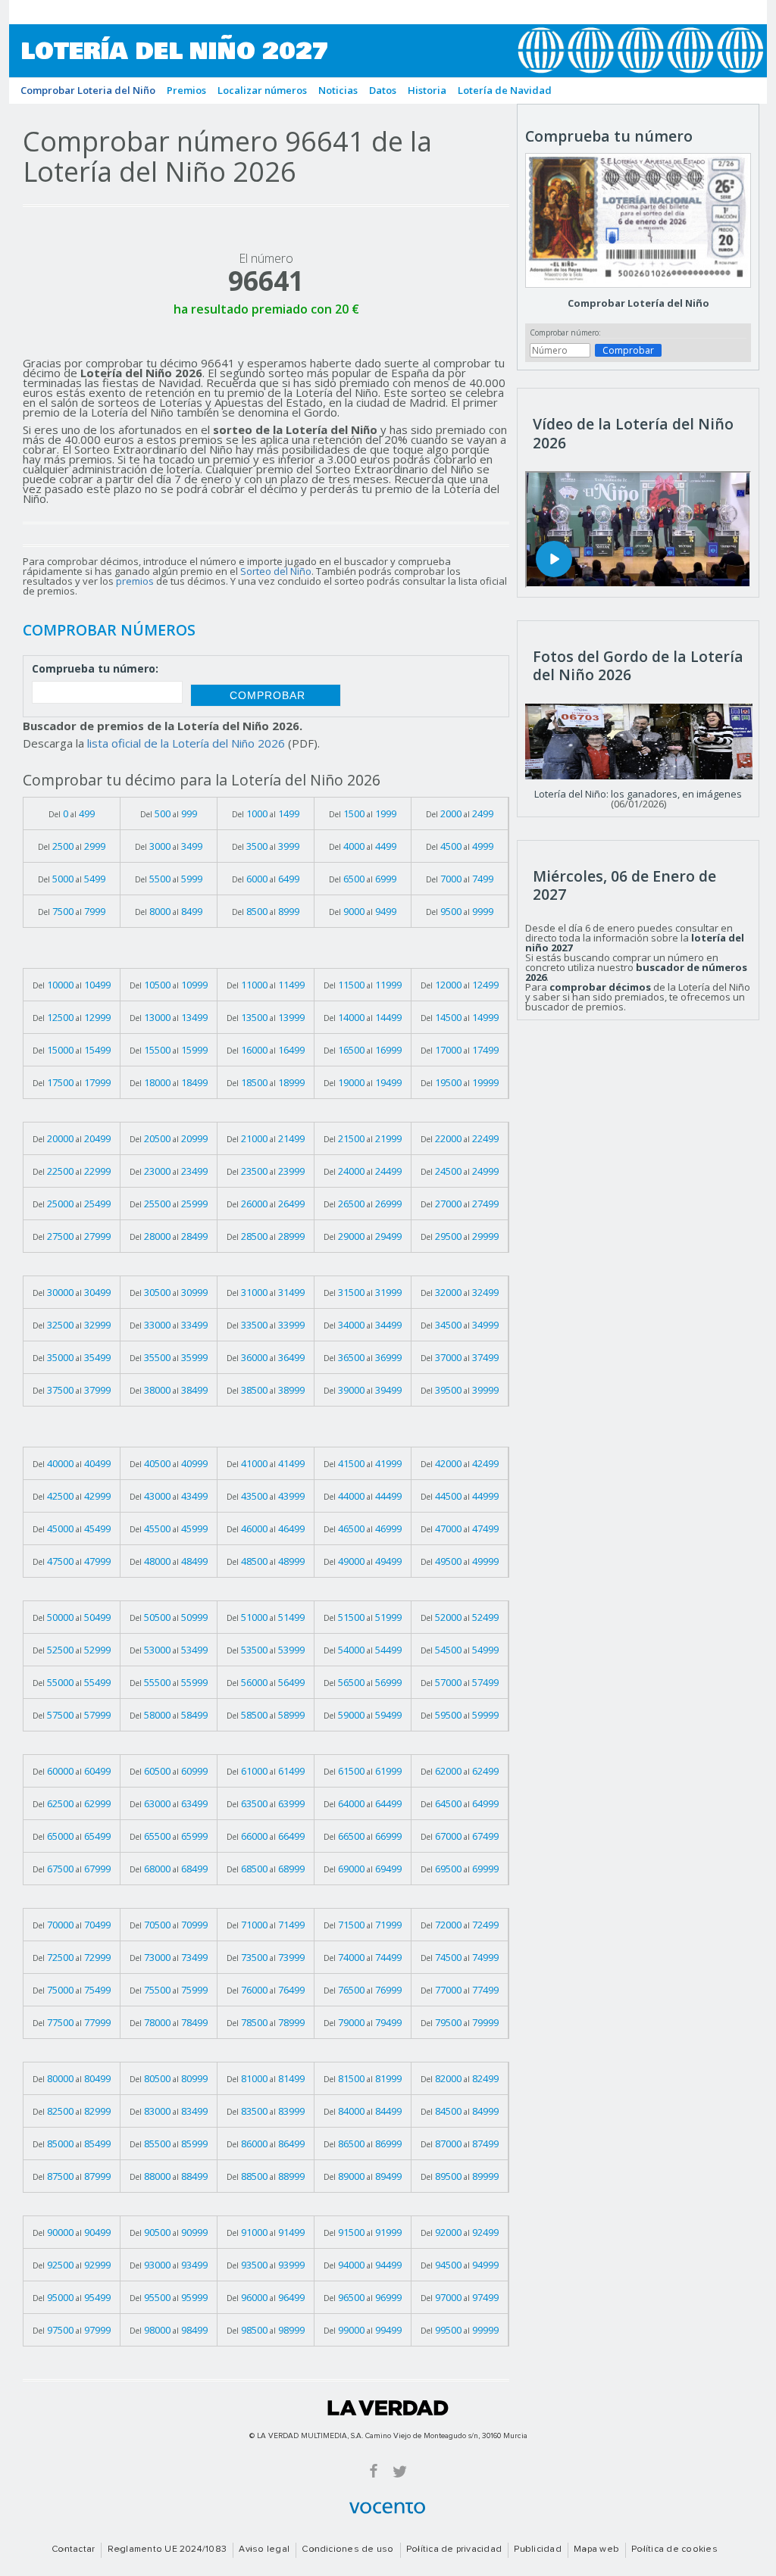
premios (135, 581)
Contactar (73, 2549)
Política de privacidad (454, 2549)
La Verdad (388, 2408)
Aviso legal (264, 2549)
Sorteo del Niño (276, 571)
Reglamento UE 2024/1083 (167, 2549)
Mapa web (596, 2549)
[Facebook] (374, 2470)
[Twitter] (400, 2470)
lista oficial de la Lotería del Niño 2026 (186, 743)
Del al (72, 813)
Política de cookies (674, 2549)
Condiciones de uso (347, 2549)
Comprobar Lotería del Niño (638, 303)
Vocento (387, 2508)
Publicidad (537, 2549)
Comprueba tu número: (95, 670)
